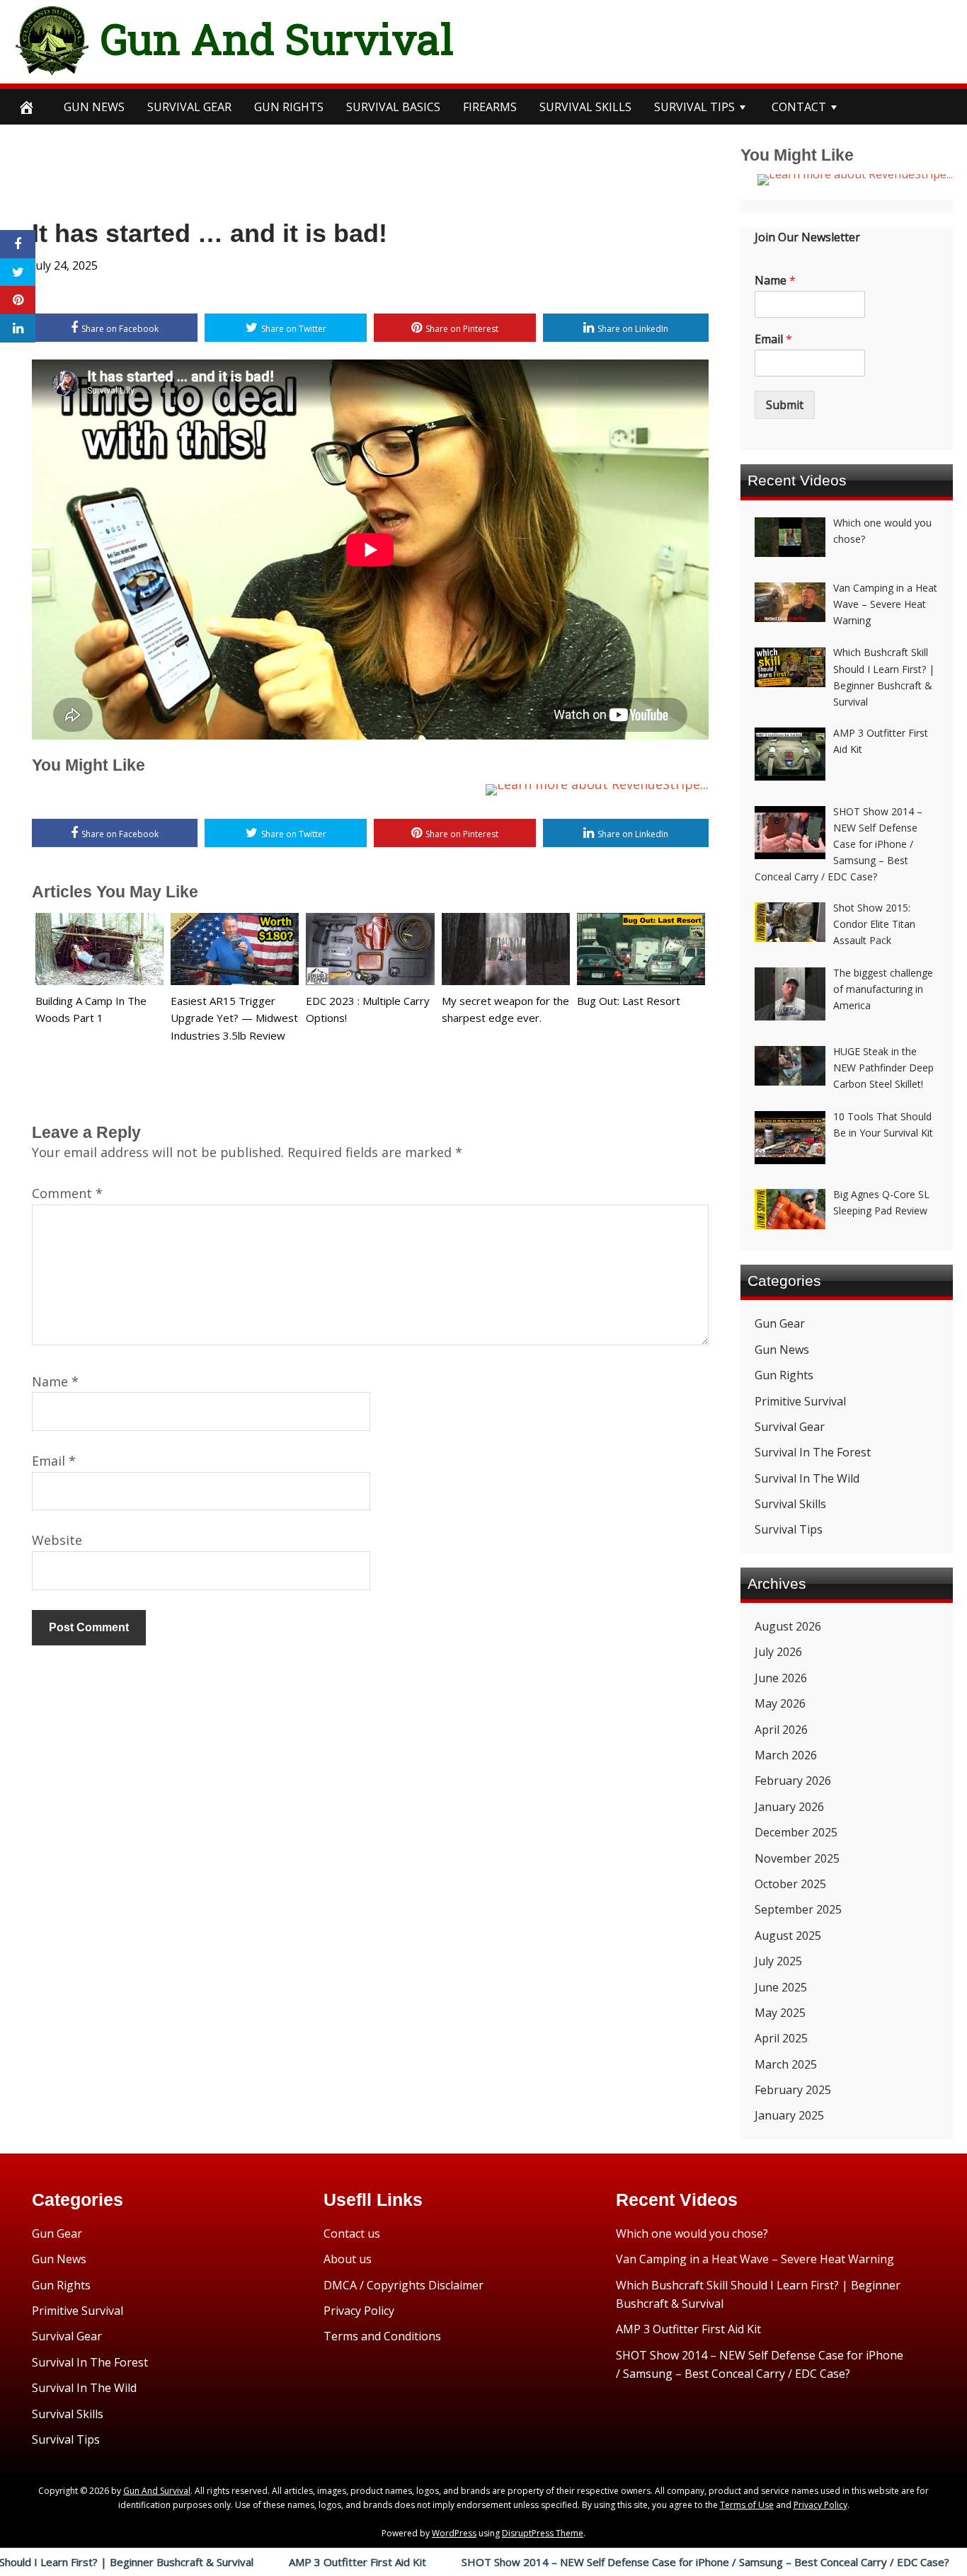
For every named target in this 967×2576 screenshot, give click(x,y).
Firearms (490, 107)
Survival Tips (789, 1529)
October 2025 (790, 1884)
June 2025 (781, 1987)
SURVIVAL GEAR (189, 107)
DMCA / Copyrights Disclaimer (404, 2285)
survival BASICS (393, 107)
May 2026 (780, 1703)
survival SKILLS (585, 107)
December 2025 (796, 1832)
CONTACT (799, 107)
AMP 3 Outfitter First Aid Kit (256, 2562)
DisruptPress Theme (543, 2533)
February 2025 (793, 2090)
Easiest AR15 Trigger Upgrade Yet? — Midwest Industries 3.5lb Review (234, 1018)
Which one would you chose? (692, 2233)
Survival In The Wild (807, 1478)
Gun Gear (780, 1323)
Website (57, 1540)
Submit (785, 405)
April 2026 (781, 1730)
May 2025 (780, 2013)
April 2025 (781, 2038)
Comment (67, 1193)
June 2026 (781, 1678)
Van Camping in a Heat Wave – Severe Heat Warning (755, 2259)
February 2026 (793, 1781)
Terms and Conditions (382, 2336)
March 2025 (786, 2064)
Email (54, 1461)
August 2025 (788, 1936)
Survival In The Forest (813, 1452)
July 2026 (778, 1652)
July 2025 (778, 1961)
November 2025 (797, 1858)
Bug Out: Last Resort (629, 1001)
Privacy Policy (359, 2311)
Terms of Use (747, 2505)
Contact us (352, 2233)
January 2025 (789, 2115)
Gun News (94, 107)
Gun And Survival (277, 38)
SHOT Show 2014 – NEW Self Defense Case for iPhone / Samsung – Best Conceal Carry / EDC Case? (604, 2562)
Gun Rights (289, 107)
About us (348, 2259)
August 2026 (788, 1626)
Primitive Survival (800, 1401)
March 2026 (786, 1755)
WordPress (454, 2533)
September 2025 (798, 1909)
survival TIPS (694, 107)
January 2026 (789, 1807)
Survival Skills (790, 1504)
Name (55, 1381)
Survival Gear (790, 1427)
